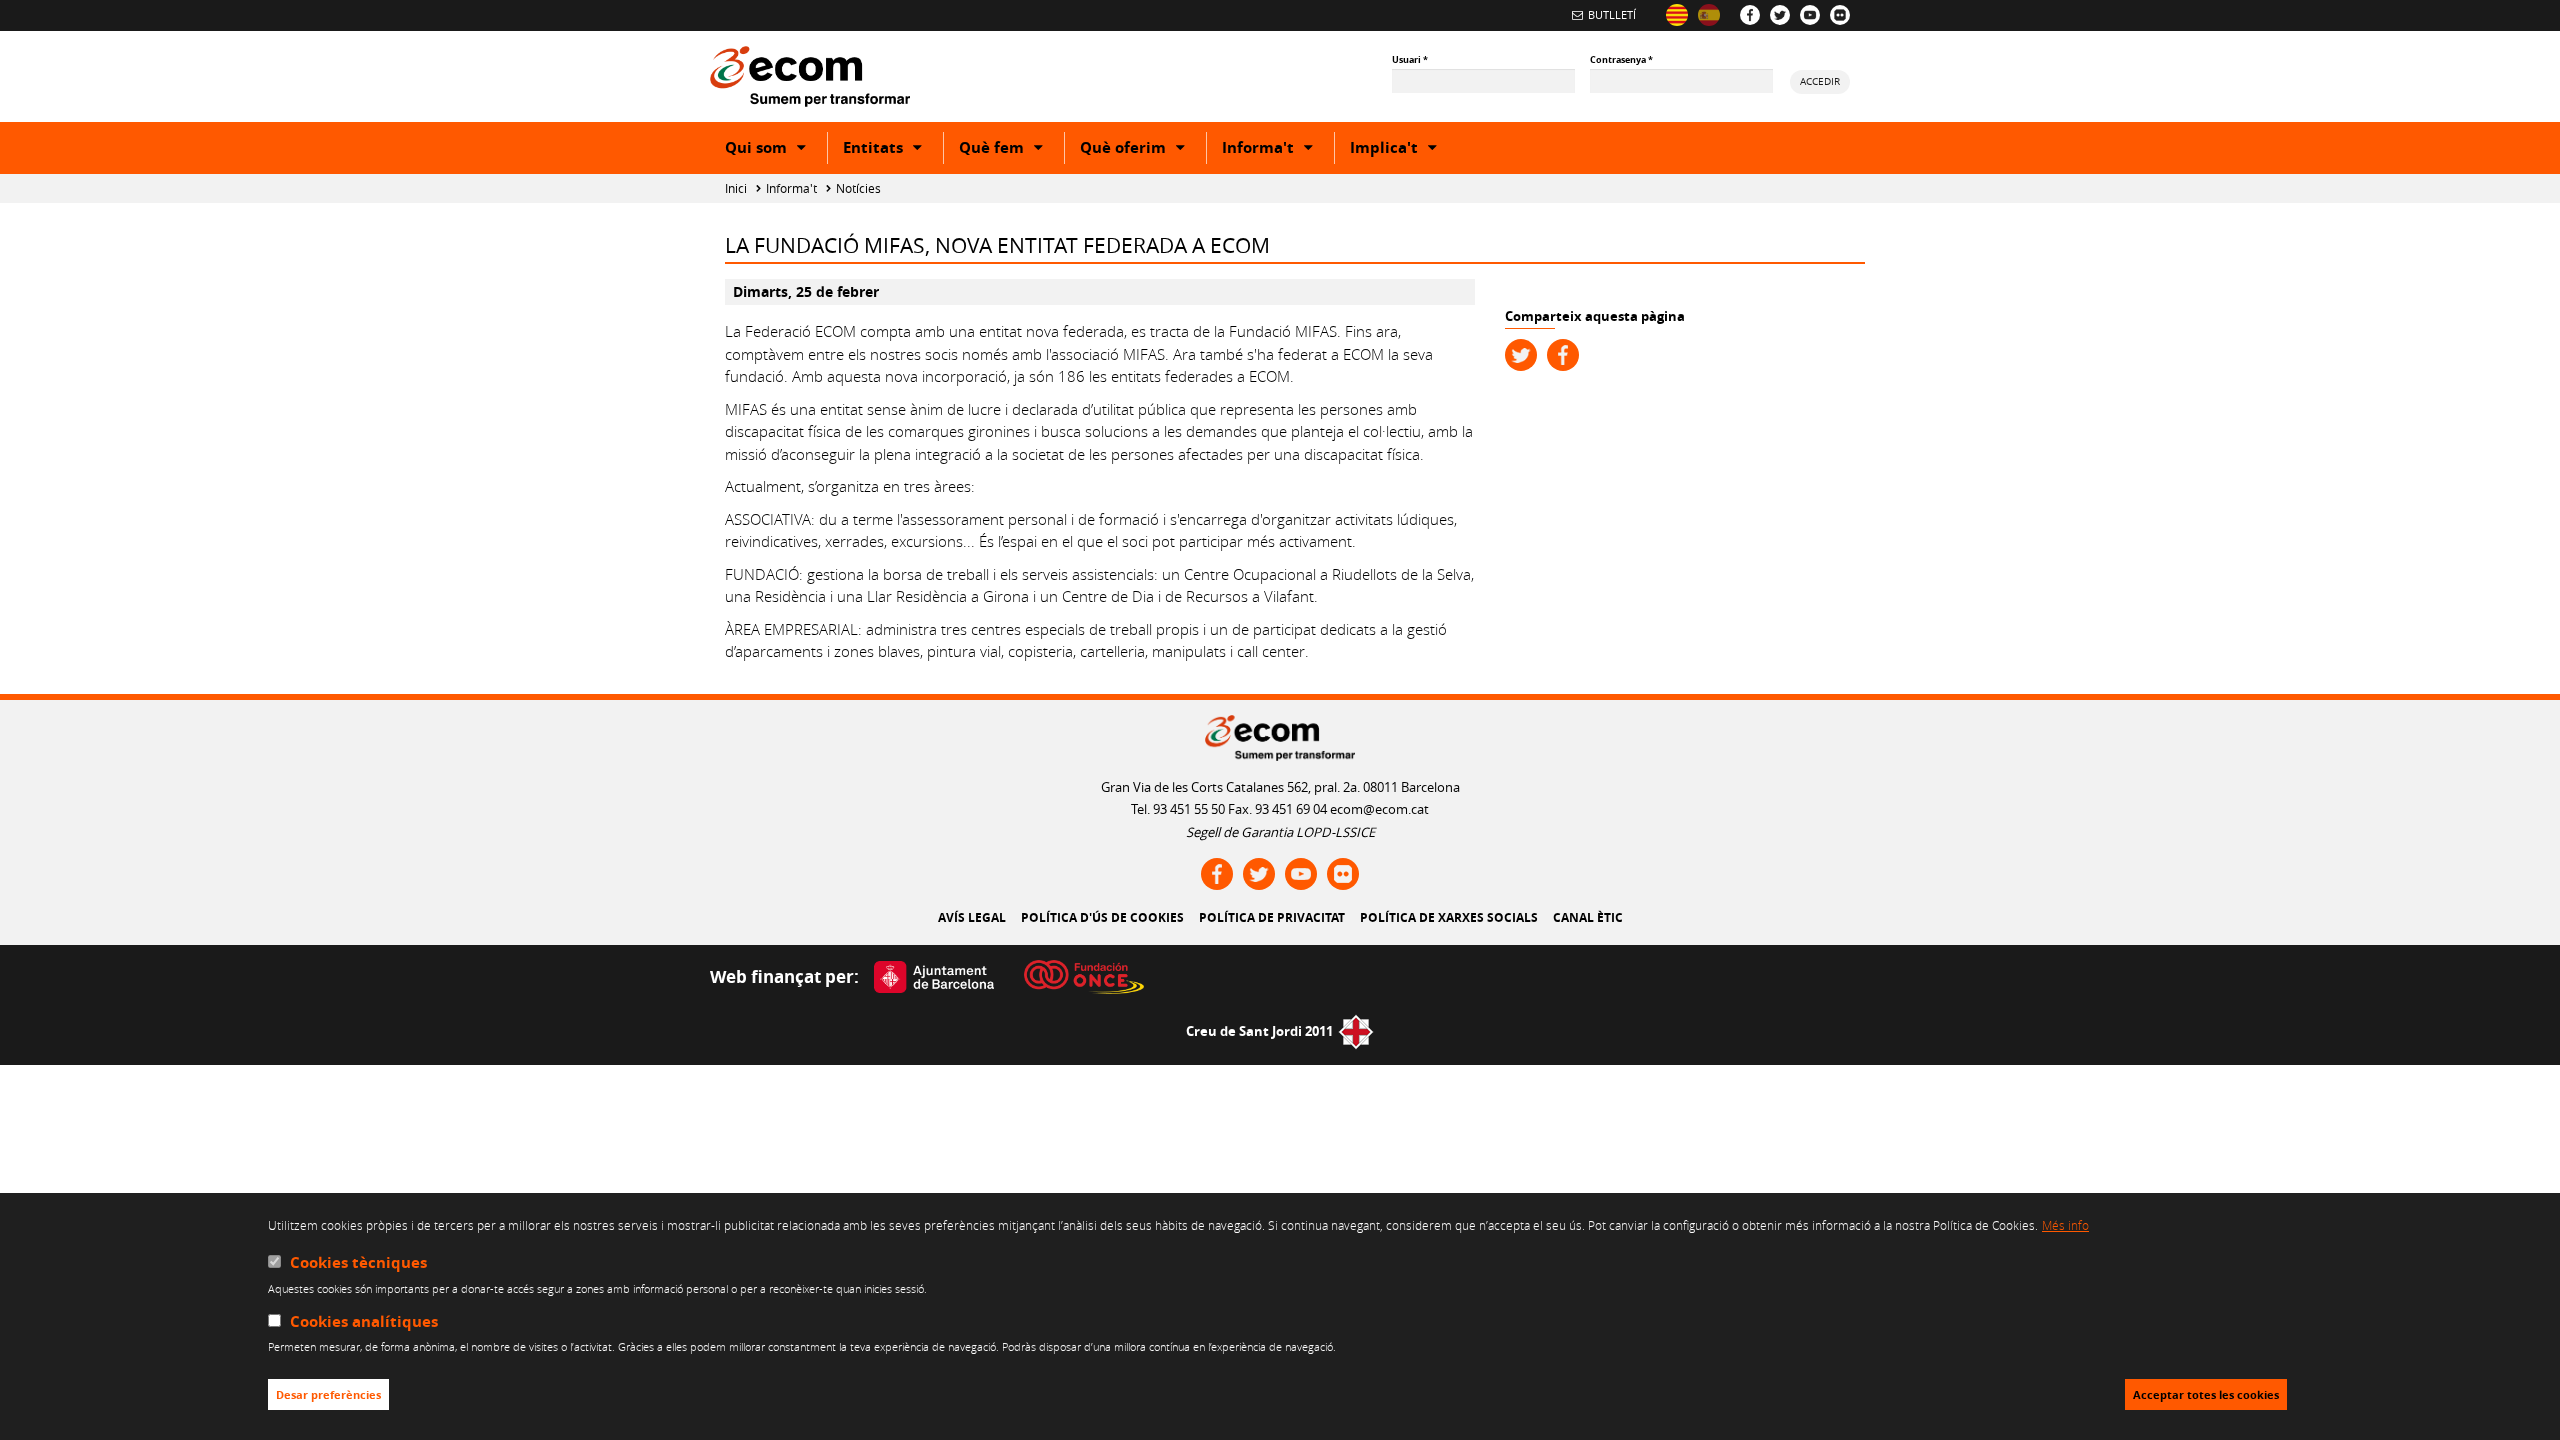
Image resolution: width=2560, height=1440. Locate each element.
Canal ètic (1588, 917)
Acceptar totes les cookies (2206, 1395)
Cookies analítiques (364, 1321)
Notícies (858, 188)
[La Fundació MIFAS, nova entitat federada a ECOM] (1677, 15)
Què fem (1011, 150)
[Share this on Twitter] (1521, 355)
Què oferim (1143, 150)
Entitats (893, 150)
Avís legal (972, 917)
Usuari (1410, 59)
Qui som (776, 150)
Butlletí (1612, 14)
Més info (2065, 1225)
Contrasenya (1621, 59)
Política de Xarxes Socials (1449, 917)
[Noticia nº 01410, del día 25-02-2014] (1709, 15)
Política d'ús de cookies (1102, 917)
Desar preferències (328, 1395)
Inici (736, 188)
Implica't (1404, 150)
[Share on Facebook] (1563, 355)
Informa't (1278, 150)
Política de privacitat (1272, 917)
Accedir (1820, 81)
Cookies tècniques (358, 1262)
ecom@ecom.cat (1379, 809)
